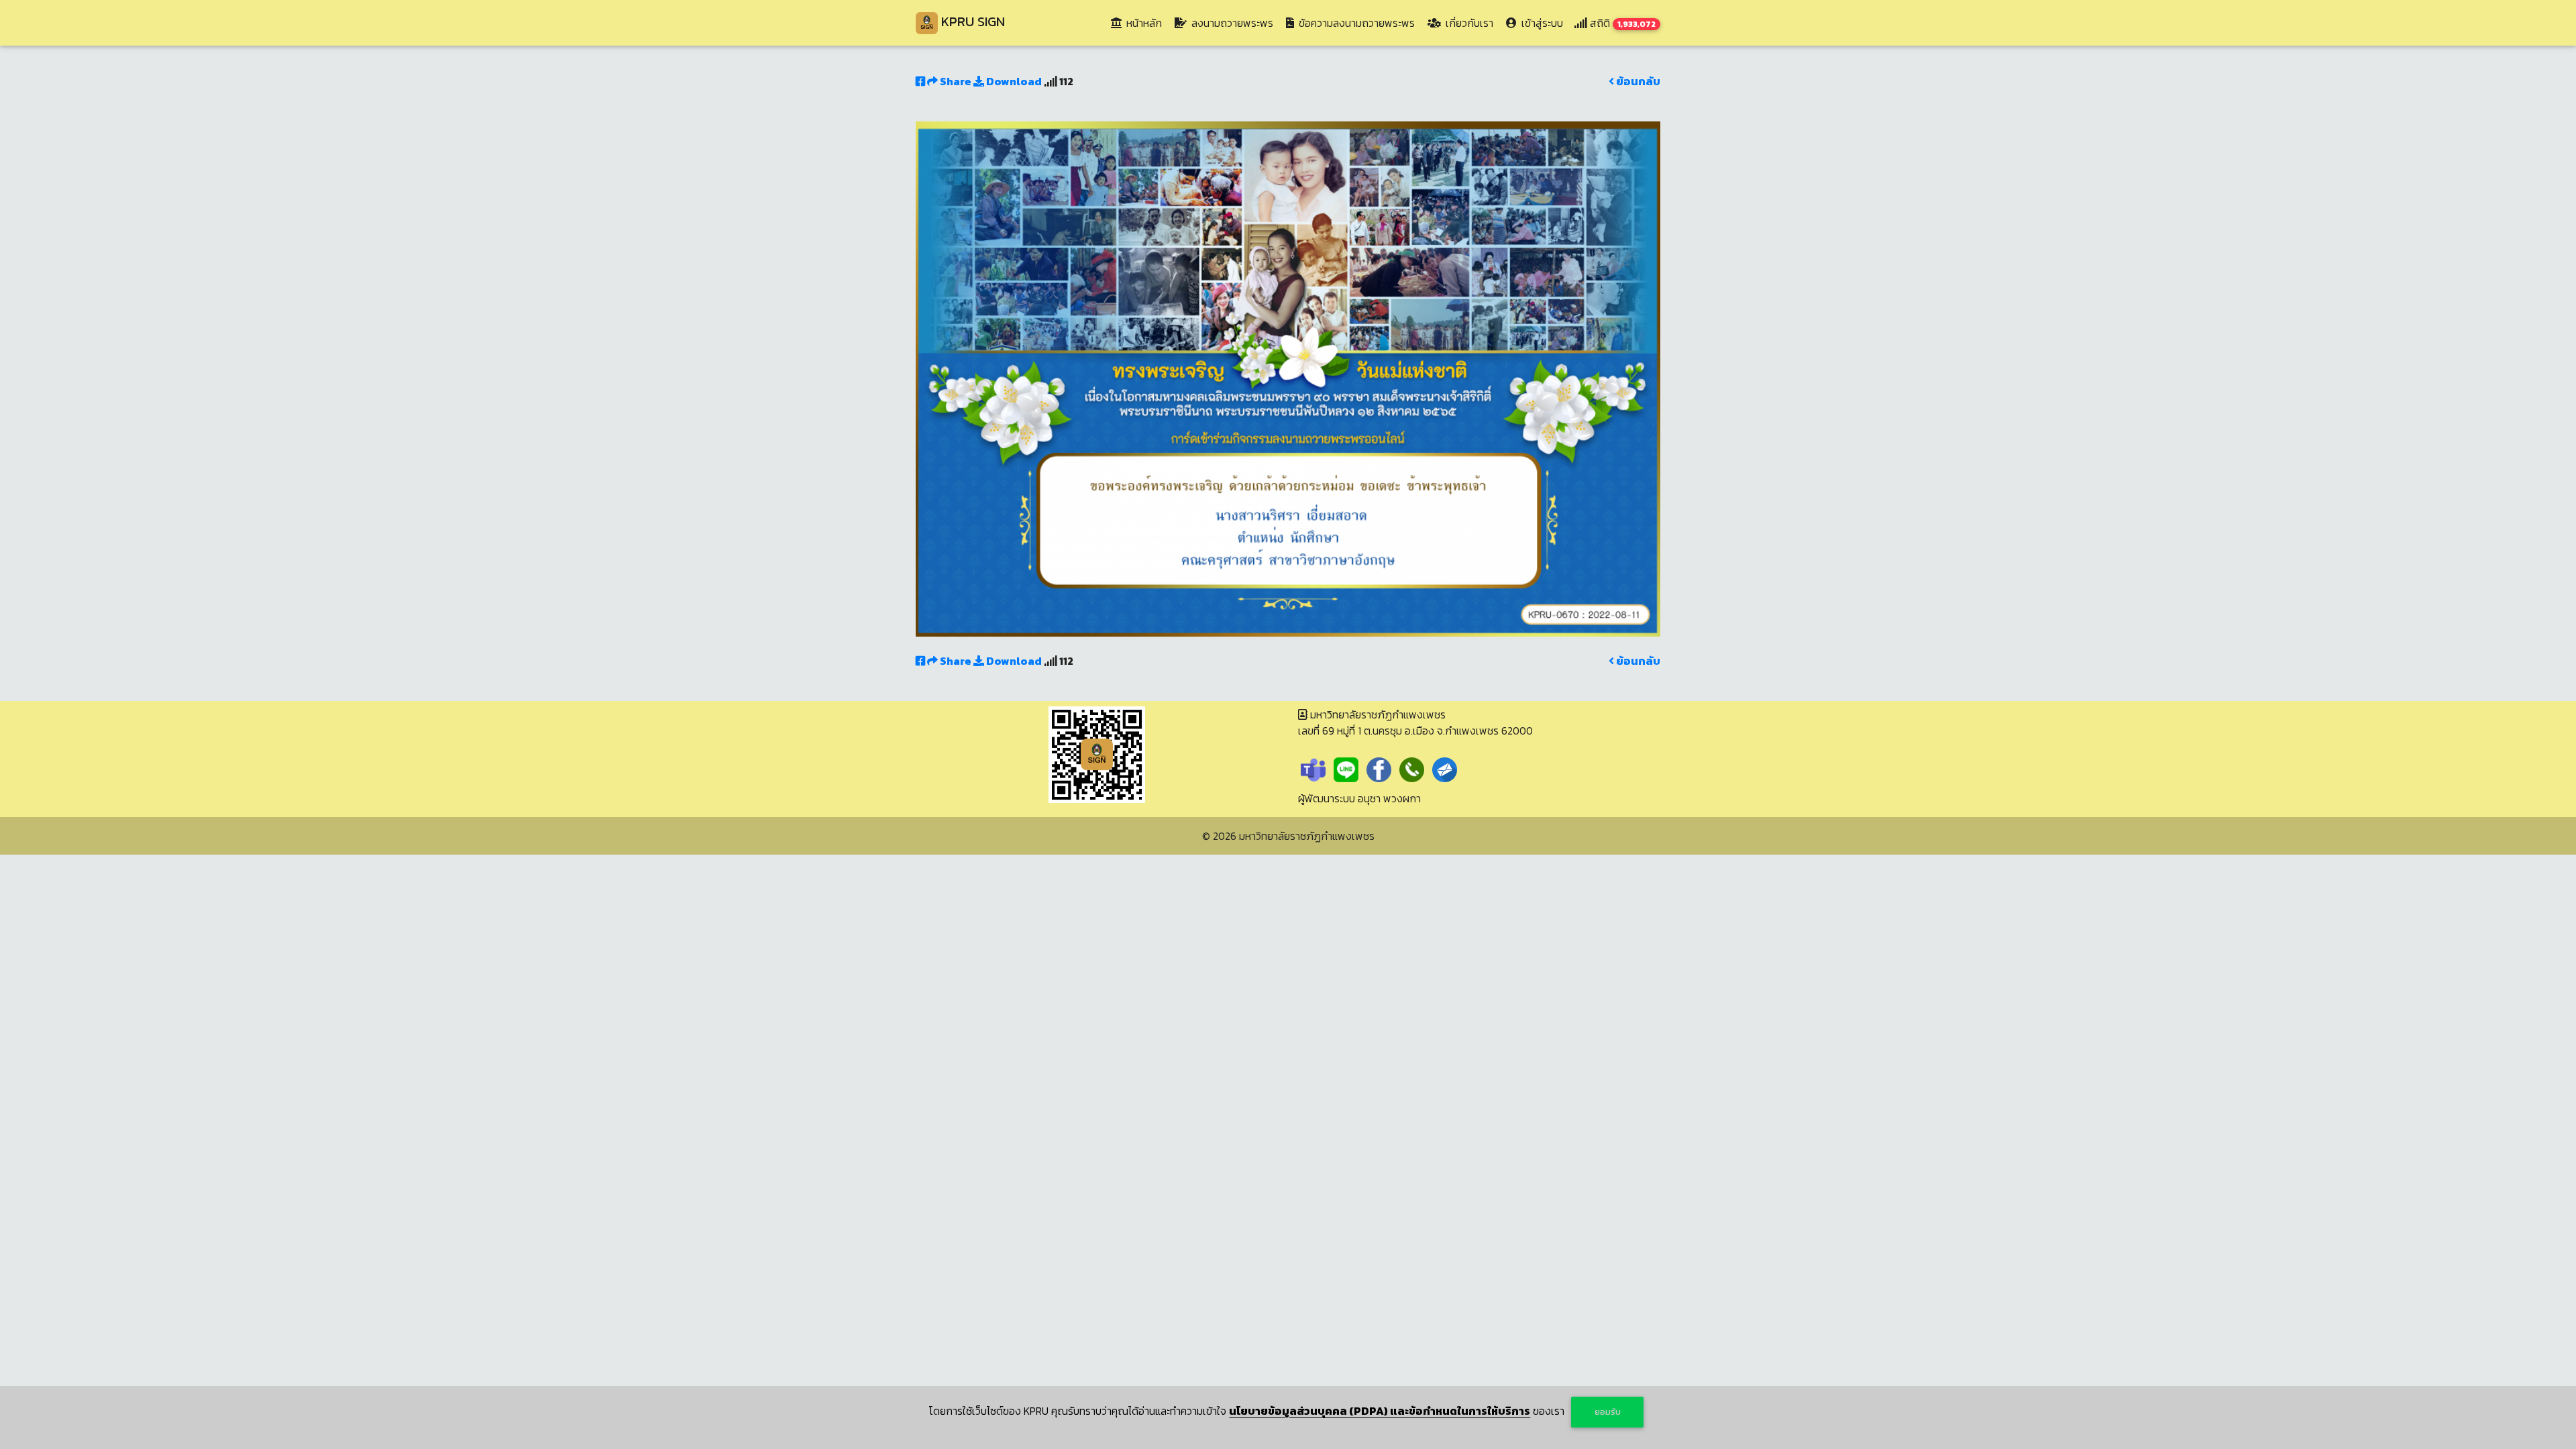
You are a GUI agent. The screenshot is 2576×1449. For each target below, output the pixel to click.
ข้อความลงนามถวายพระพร (1355, 23)
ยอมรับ (1608, 1412)
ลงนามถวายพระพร (1231, 23)
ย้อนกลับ (1637, 81)
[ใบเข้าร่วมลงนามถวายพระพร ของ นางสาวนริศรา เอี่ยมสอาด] (1288, 378)
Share (956, 81)
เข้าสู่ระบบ (1541, 23)
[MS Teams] (1313, 768)
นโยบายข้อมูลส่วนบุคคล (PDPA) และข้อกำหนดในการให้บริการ (1380, 1411)
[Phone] (1412, 768)
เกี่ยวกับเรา (1468, 23)
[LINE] (1346, 768)
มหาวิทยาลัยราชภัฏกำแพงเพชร (1307, 836)
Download (1013, 81)
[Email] (1445, 768)
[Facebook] (1379, 768)
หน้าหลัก (1145, 22)
